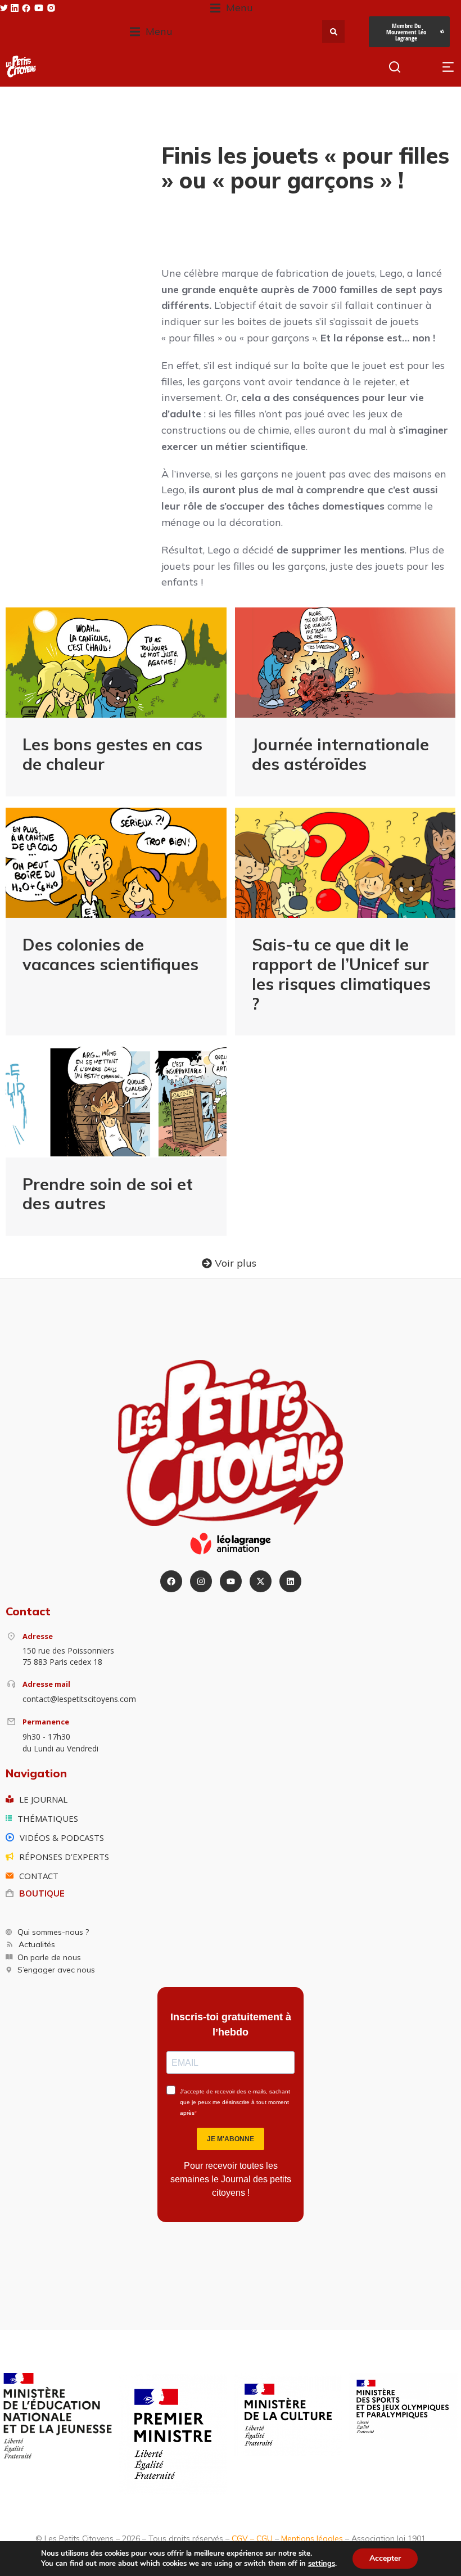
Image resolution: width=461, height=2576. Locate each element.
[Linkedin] (290, 1581)
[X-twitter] (261, 1581)
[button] (232, 8)
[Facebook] (171, 1581)
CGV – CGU (252, 2538)
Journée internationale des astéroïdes (340, 754)
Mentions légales (312, 2538)
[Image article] (116, 663)
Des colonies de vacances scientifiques (110, 954)
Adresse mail (46, 1684)
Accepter (385, 2558)
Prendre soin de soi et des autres (108, 1194)
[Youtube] (231, 1581)
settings (322, 2564)
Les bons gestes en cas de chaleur (112, 754)
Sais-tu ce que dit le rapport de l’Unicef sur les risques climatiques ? (341, 974)
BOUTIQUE (42, 1893)
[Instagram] (201, 1581)
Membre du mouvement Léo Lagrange (406, 32)
